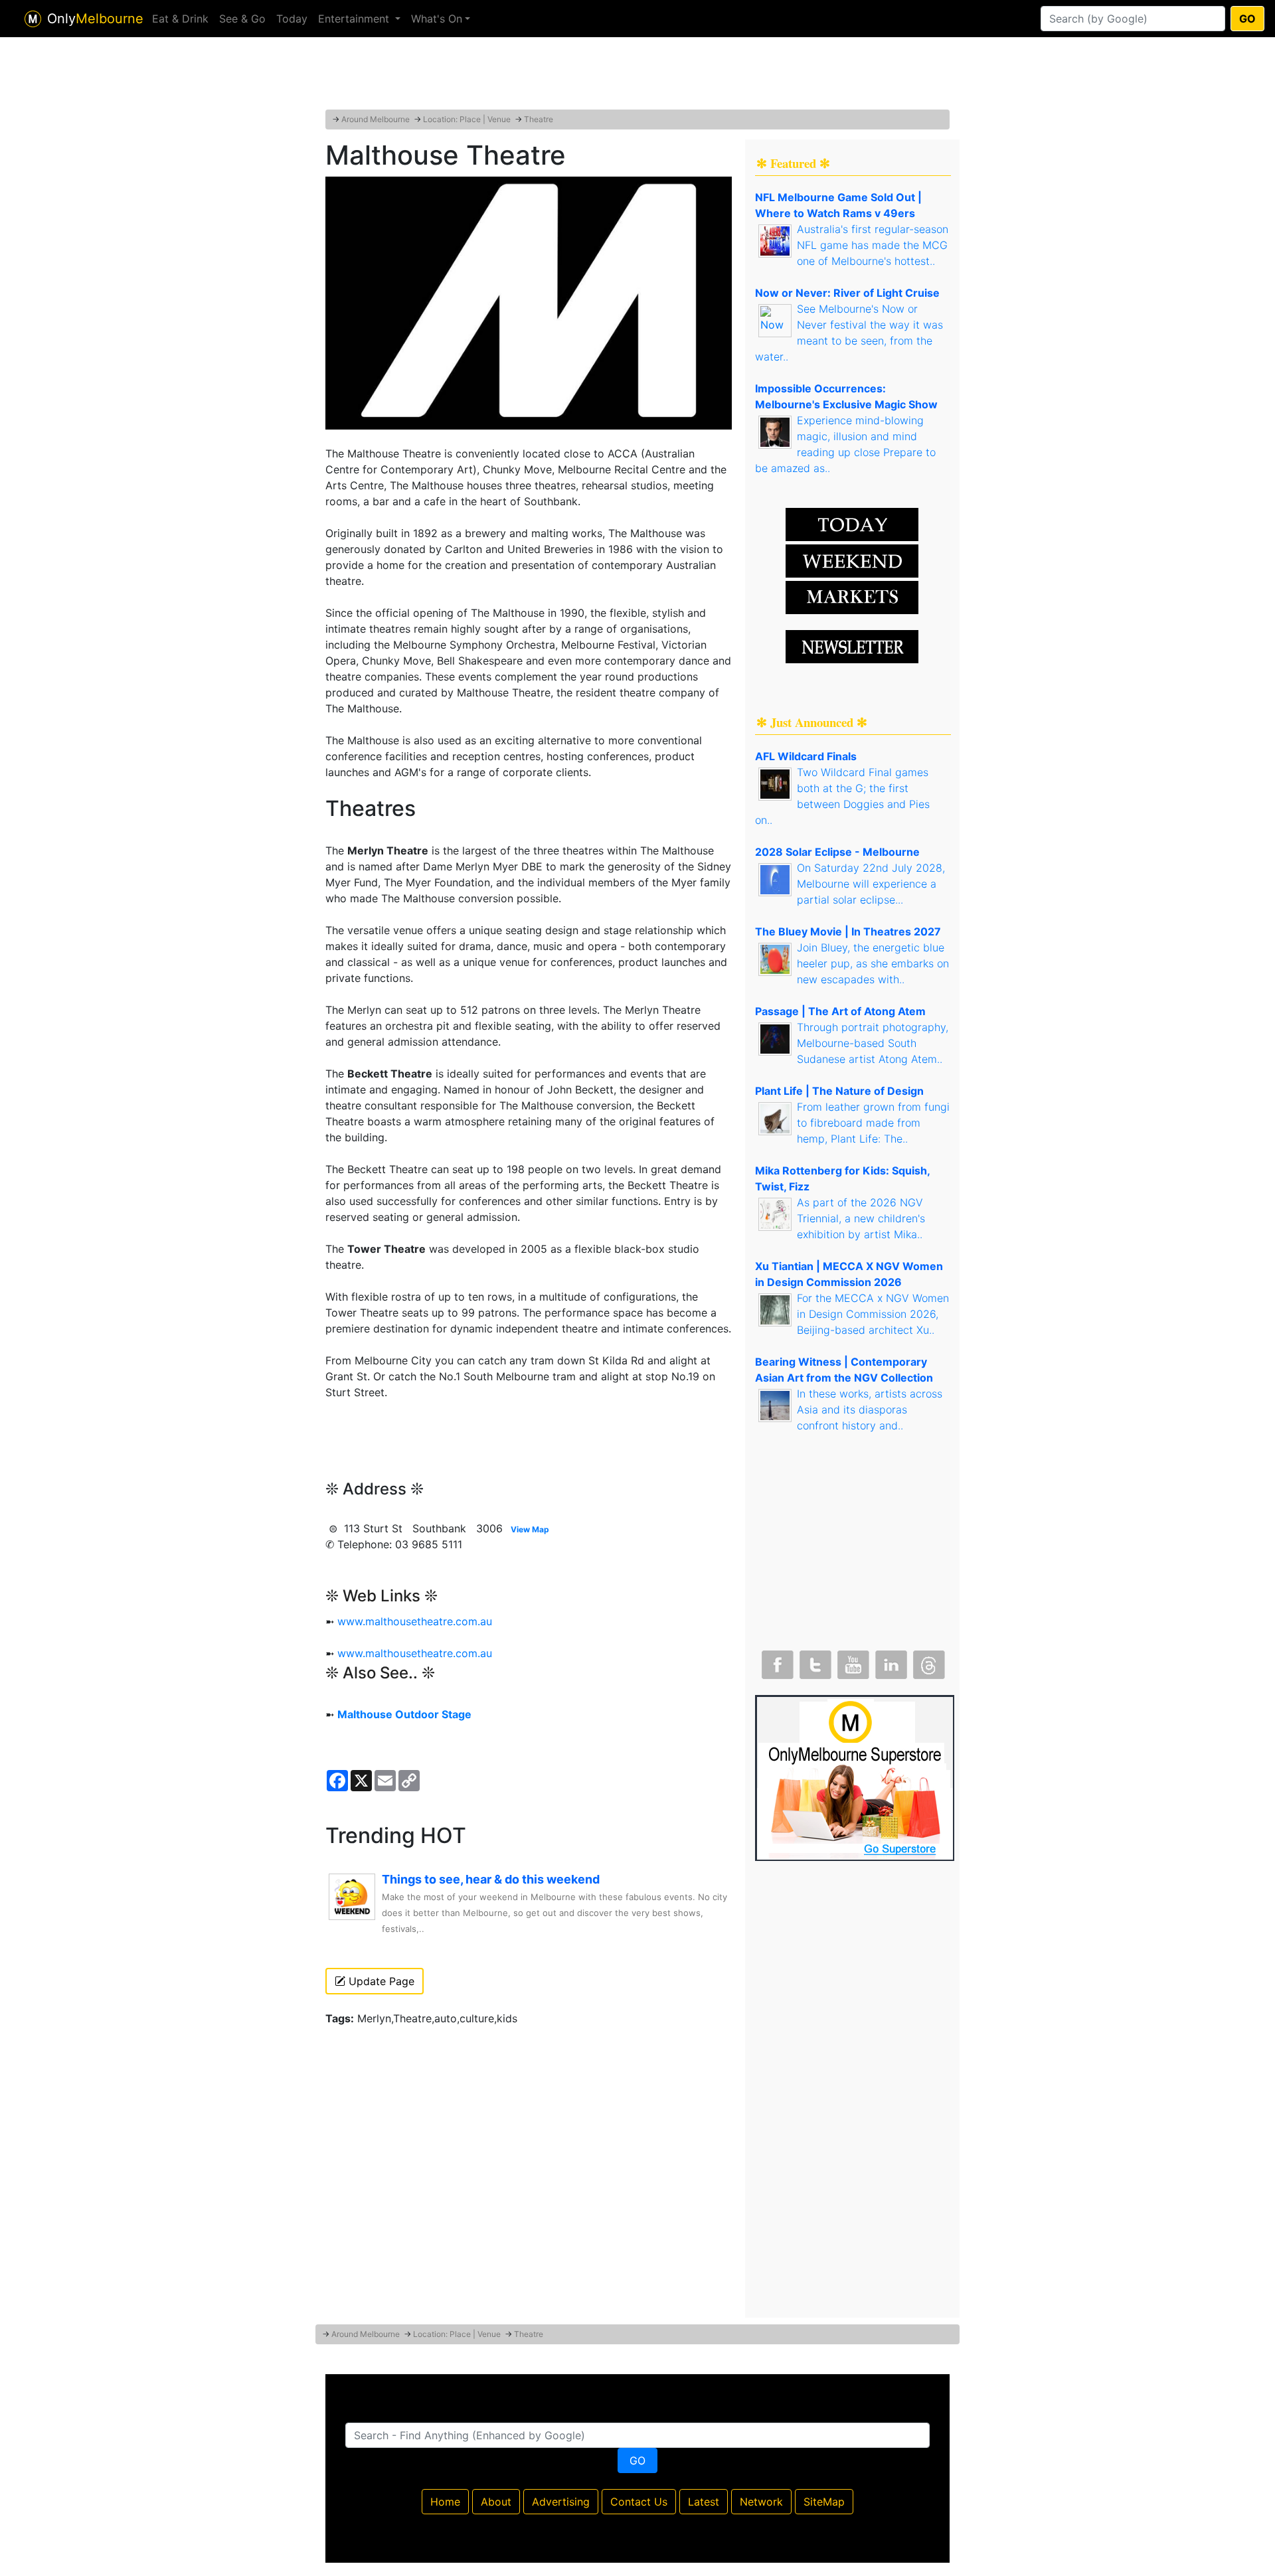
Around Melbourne (376, 119)
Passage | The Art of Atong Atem (840, 1011)
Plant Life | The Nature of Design (839, 1091)
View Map (530, 1529)
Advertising (561, 2502)
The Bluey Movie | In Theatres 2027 (848, 931)
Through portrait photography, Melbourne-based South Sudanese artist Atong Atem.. (873, 1043)
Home (445, 2502)
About (496, 2502)
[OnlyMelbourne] (33, 19)
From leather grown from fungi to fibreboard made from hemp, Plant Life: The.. (873, 1123)
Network (761, 2502)
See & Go (242, 19)
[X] (814, 1662)
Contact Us (639, 2502)
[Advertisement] (637, 76)
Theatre (539, 119)
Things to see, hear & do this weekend (491, 1879)
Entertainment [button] (355, 19)
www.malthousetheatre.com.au (415, 1621)
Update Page (380, 1981)
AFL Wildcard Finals (806, 756)
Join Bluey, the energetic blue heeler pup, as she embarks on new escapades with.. (873, 963)
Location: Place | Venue (467, 119)
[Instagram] (890, 1662)
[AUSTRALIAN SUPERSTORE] (855, 1777)
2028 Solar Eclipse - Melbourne (837, 852)
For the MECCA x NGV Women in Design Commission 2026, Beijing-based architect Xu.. (873, 1314)
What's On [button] (437, 19)
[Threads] (928, 1662)
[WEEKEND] (852, 596)
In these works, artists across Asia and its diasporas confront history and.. (870, 1409)
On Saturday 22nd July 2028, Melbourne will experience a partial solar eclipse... (871, 884)
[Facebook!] (776, 1662)
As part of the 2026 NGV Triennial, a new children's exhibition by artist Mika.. (861, 1218)
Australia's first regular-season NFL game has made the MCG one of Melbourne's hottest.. (873, 245)
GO (1247, 19)
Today (292, 19)
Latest (704, 2502)
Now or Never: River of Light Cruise (847, 293)
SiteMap (824, 2502)
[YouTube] (852, 1662)
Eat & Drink (180, 19)
